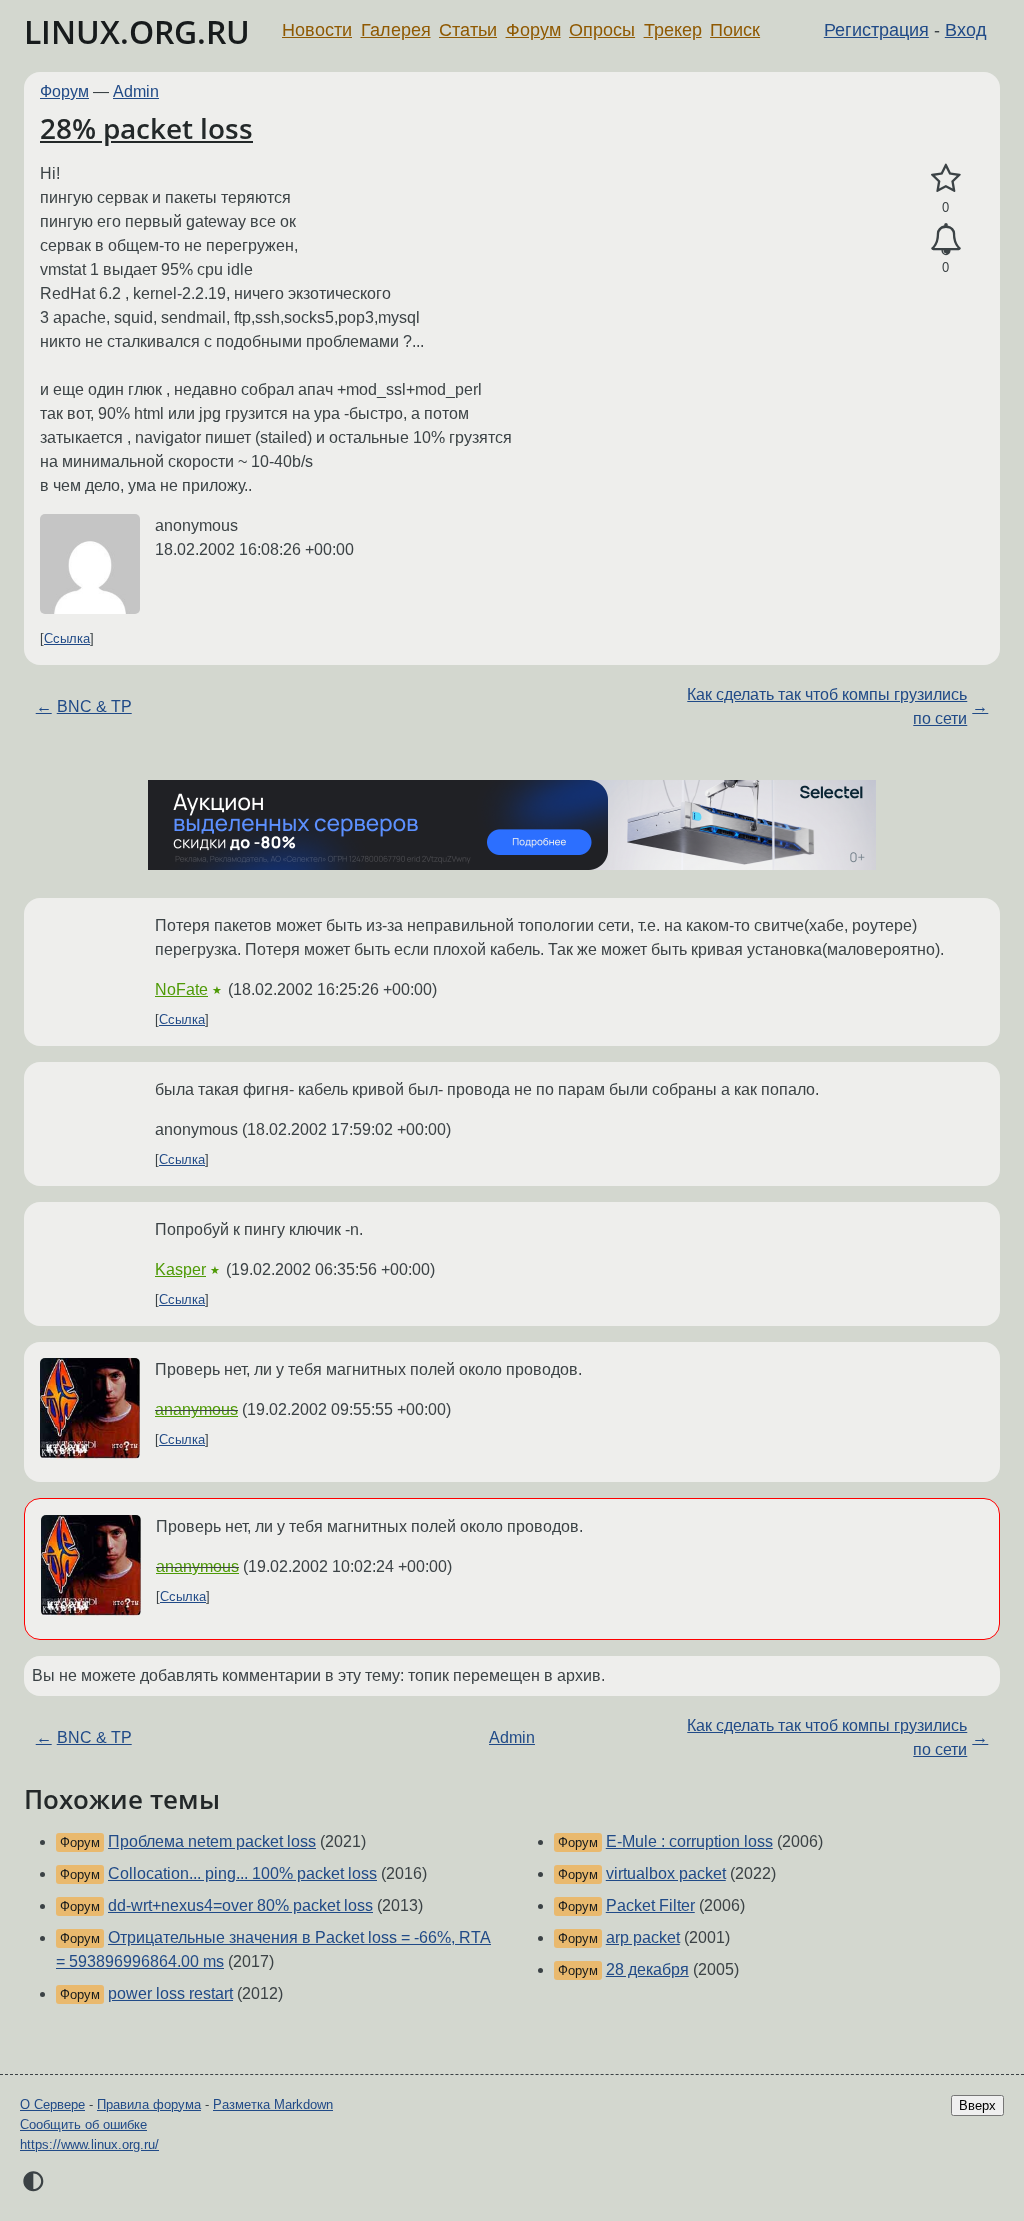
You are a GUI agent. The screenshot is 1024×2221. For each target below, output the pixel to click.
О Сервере (52, 2104)
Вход (966, 30)
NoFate (181, 989)
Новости (317, 30)
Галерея (396, 30)
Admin (136, 91)
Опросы (602, 30)
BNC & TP (94, 706)
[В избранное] (945, 179)
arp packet (643, 1937)
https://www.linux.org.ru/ (89, 2144)
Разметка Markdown (273, 2104)
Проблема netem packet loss (212, 1841)
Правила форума (149, 2104)
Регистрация (876, 30)
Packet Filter (650, 1905)
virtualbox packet (666, 1873)
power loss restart (170, 1993)
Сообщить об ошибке (83, 2124)
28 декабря (647, 1969)
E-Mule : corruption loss (689, 1841)
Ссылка (67, 638)
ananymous (196, 1409)
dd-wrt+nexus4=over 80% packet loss (240, 1905)
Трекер (673, 30)
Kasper (180, 1269)
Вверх (977, 2105)
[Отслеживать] (945, 240)
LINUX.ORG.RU (137, 31)
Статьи (468, 30)
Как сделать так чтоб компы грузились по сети (827, 706)
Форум (533, 30)
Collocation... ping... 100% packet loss (242, 1873)
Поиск (735, 30)
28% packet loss (146, 128)
